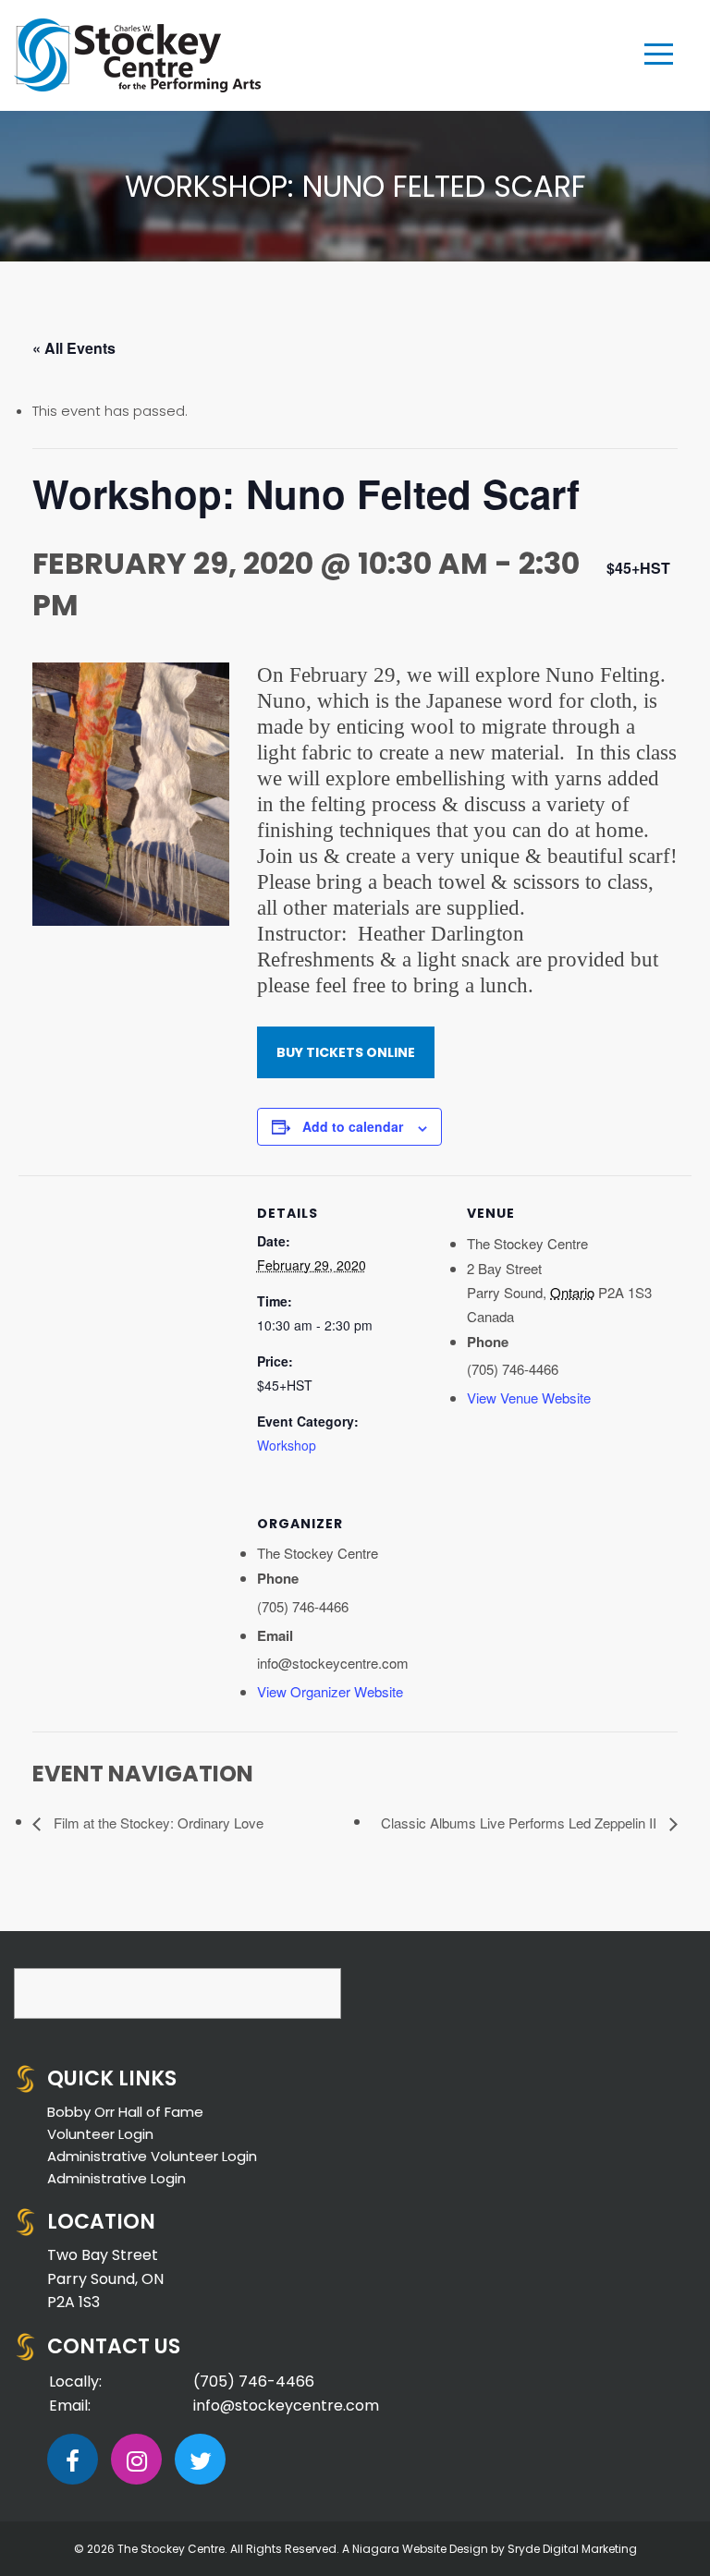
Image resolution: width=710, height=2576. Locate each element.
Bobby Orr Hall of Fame (125, 2112)
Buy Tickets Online (346, 1052)
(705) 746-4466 (254, 2382)
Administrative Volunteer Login (152, 2156)
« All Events (74, 348)
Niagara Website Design (420, 2549)
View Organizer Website (330, 1691)
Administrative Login (116, 2178)
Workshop (287, 1445)
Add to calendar (353, 1126)
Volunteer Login (100, 2134)
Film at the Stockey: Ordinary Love (157, 1823)
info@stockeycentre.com (286, 2406)
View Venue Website (529, 1397)
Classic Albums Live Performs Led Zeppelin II (520, 1823)
